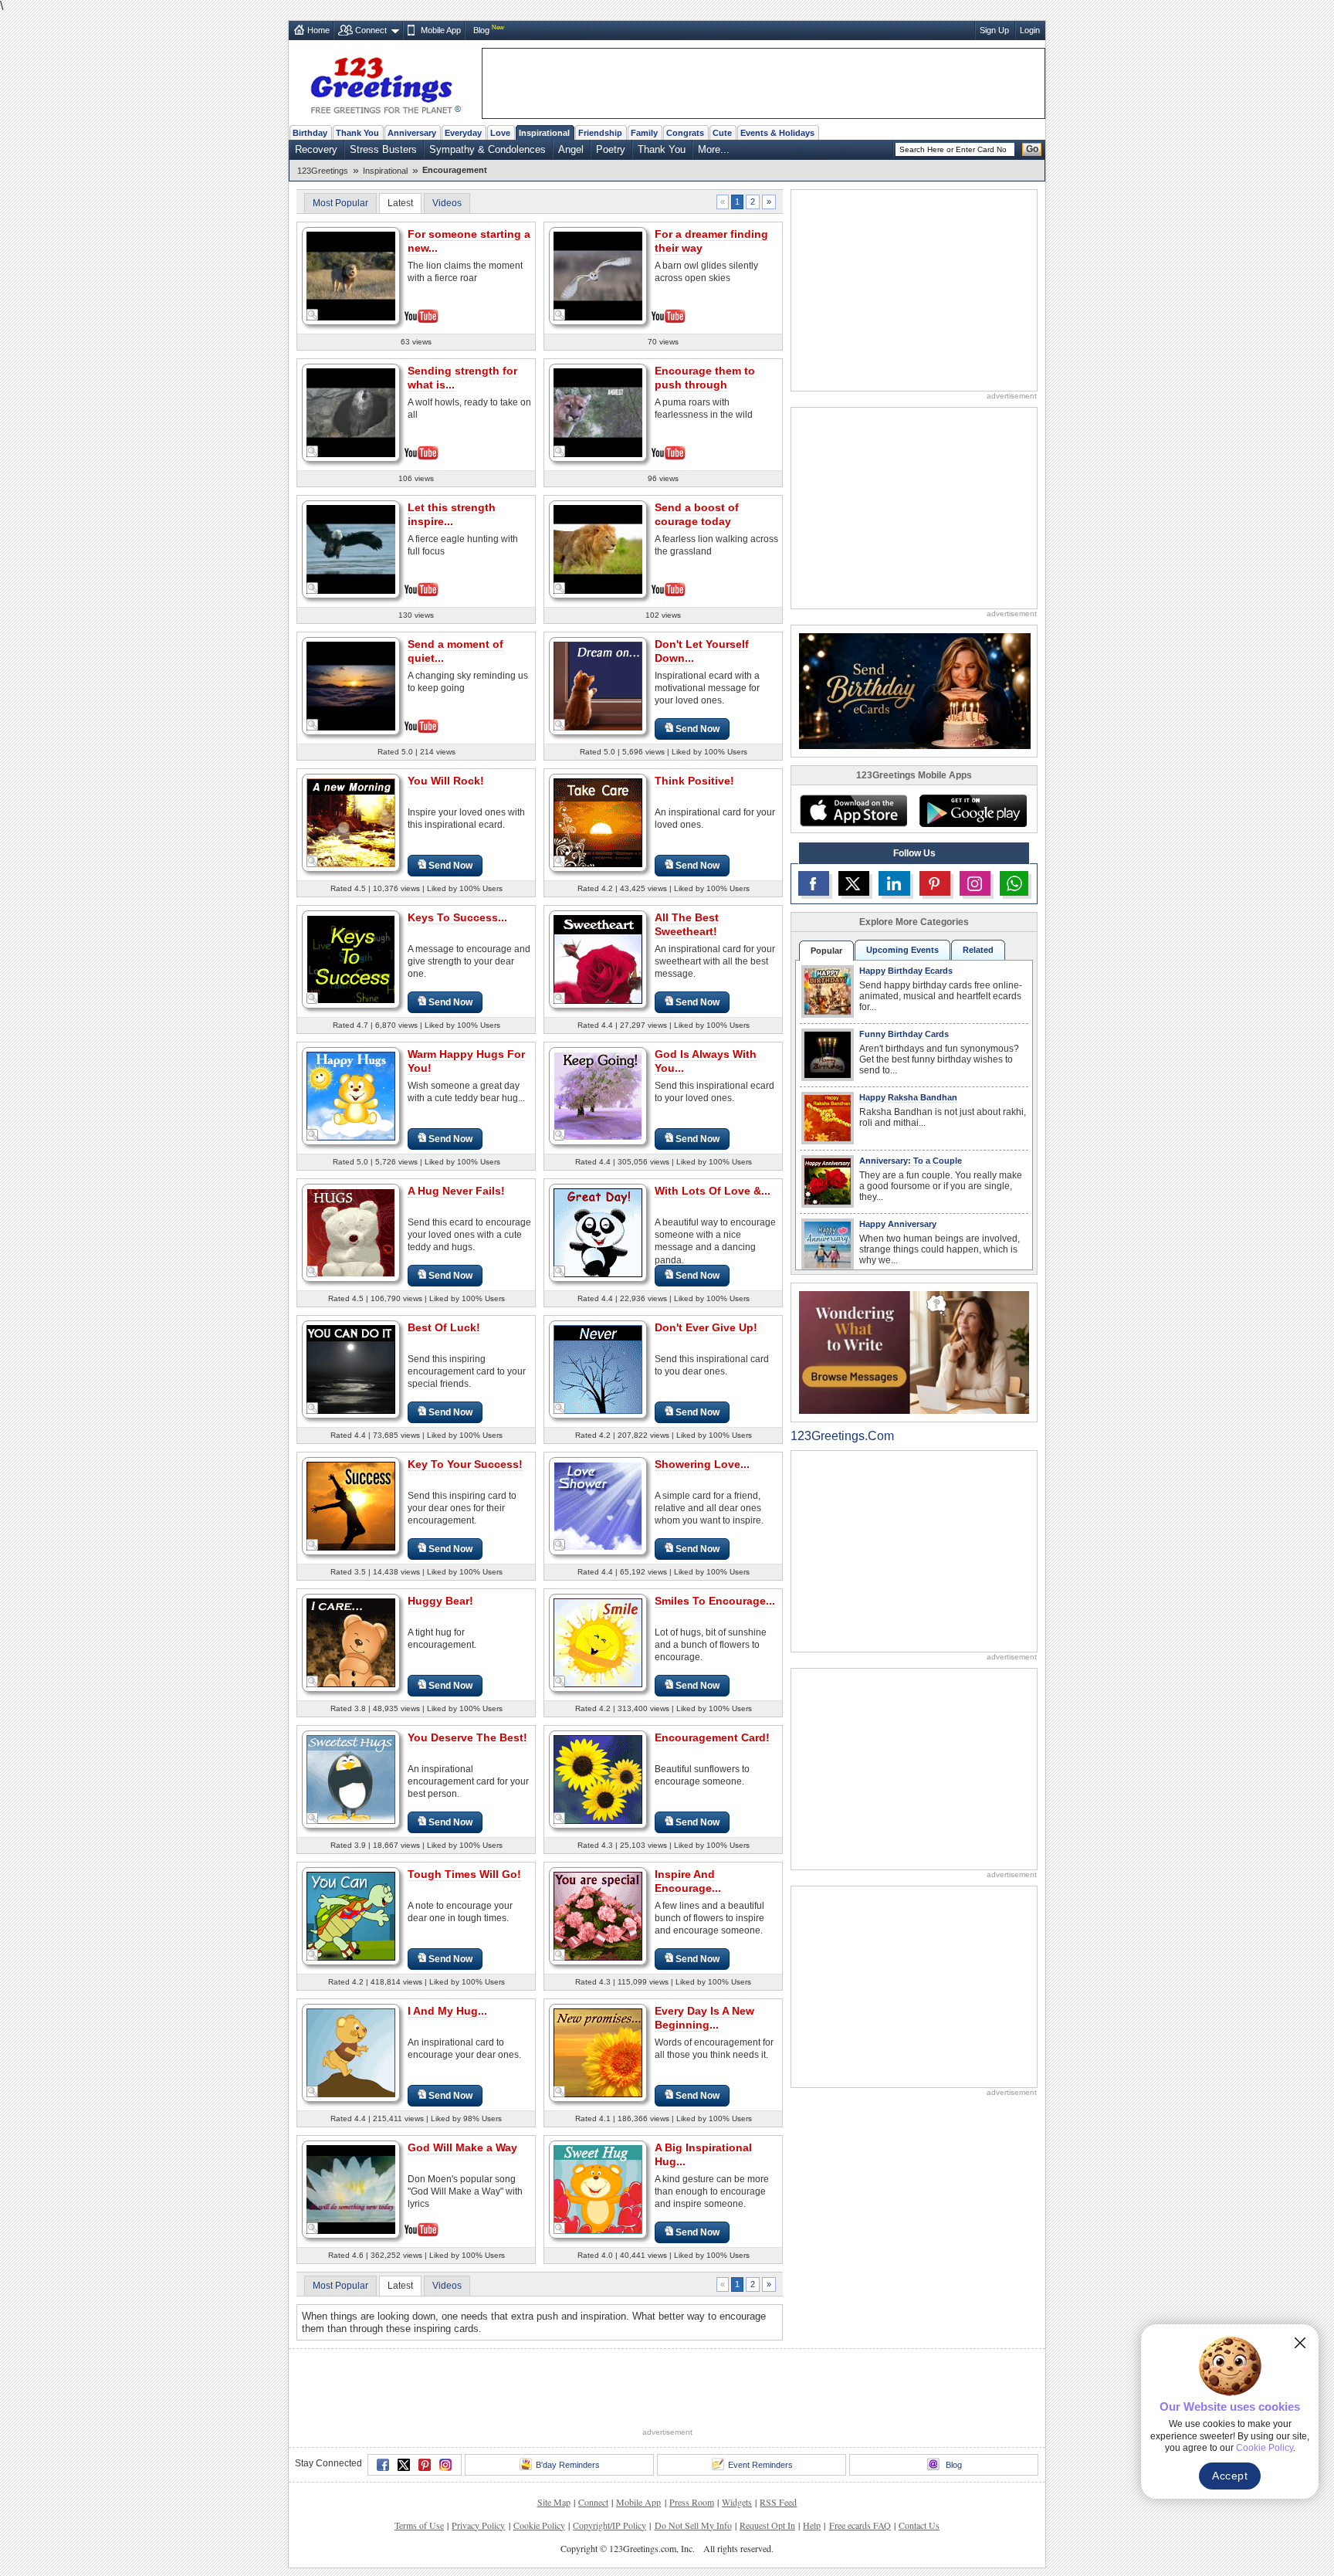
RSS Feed (778, 2502)
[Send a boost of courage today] (598, 548)
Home (318, 30)
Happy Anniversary (898, 1224)
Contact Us (919, 2525)
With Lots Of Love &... (713, 1191)
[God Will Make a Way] (351, 2188)
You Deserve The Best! (467, 1737)
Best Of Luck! (444, 1327)
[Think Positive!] (598, 822)
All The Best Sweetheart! (687, 924)
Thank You (357, 133)
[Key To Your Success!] (351, 1505)
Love (500, 133)
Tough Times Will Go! (464, 1874)
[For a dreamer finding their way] (598, 275)
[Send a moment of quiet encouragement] (351, 685)
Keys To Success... (457, 917)
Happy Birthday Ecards (906, 971)
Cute (722, 133)
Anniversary (412, 133)
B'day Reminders (568, 2465)
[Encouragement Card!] (598, 1779)
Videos (447, 203)
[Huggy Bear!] (351, 1642)
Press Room (692, 2502)
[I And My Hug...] (351, 2052)
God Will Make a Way (462, 2147)
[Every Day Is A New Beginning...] (598, 2052)
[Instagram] (445, 2465)
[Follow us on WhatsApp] (1014, 883)
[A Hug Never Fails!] (351, 1232)
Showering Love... (702, 1464)
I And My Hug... (447, 2011)
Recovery (316, 149)
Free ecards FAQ (860, 2525)
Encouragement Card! (712, 1737)
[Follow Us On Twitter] (854, 883)
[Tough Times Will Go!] (351, 1915)
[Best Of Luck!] (351, 1369)
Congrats (685, 133)
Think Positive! (694, 781)
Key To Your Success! (465, 1464)
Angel (571, 149)
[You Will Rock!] (351, 822)
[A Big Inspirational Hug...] (598, 2189)
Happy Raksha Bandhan (908, 1097)
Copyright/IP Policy (609, 2525)
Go (1032, 149)
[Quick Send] (313, 315)
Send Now (697, 729)
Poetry (611, 149)
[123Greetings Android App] (973, 811)
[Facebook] (383, 2465)
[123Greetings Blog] (914, 1352)
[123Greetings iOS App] (853, 811)
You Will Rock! (446, 781)
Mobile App (441, 30)
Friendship (600, 133)
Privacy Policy (478, 2525)
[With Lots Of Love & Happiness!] (598, 1232)
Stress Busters (383, 149)
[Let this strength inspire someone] (351, 548)
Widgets (737, 2502)
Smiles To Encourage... (715, 1601)
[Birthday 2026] (915, 690)
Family (644, 133)
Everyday (463, 133)
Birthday (310, 133)
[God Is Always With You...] (598, 1095)
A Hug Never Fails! (456, 1191)
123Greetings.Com (842, 1436)
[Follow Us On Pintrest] (935, 883)
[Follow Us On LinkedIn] (894, 883)
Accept (1230, 2476)
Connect (371, 30)
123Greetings (323, 171)
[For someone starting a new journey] (351, 275)
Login (1030, 30)
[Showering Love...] (598, 1505)
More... (714, 149)
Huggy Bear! (440, 1601)
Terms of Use (419, 2525)
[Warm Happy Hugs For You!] (351, 1095)
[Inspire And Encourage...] (598, 1915)
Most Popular (340, 203)
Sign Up (994, 30)
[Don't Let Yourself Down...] (598, 685)
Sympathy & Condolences (488, 149)
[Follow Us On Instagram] (975, 883)
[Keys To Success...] (351, 959)
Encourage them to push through (705, 378)
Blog (481, 30)
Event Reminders (760, 2465)
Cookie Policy (539, 2525)
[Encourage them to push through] (598, 411)
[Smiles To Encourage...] (598, 1642)
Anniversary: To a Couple (911, 1161)
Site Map (554, 2502)
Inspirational (544, 133)
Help (812, 2525)
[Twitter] (404, 2465)
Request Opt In (767, 2525)
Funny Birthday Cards (904, 1034)
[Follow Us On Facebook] (814, 883)
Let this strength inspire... (452, 514)
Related (978, 950)
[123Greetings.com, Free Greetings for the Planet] (385, 83)
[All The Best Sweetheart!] (598, 959)
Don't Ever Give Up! (706, 1327)
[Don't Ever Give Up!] (598, 1369)
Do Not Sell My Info (693, 2525)
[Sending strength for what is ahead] (351, 411)
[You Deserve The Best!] (351, 1779)
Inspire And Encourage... (688, 1881)
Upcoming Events (902, 950)
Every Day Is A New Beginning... (704, 2018)
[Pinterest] (425, 2465)
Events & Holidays (777, 133)
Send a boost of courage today (697, 514)
